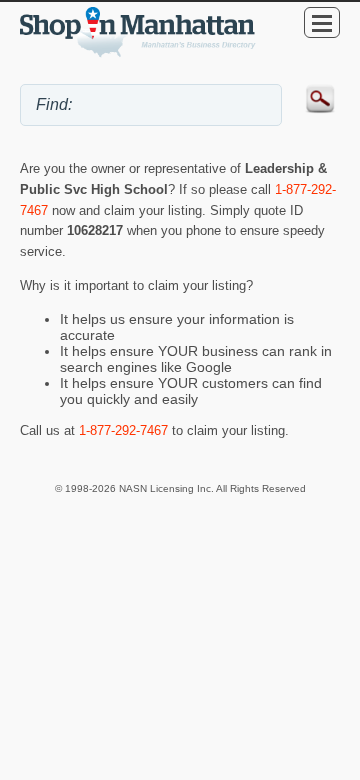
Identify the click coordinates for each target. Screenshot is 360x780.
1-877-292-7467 (123, 430)
